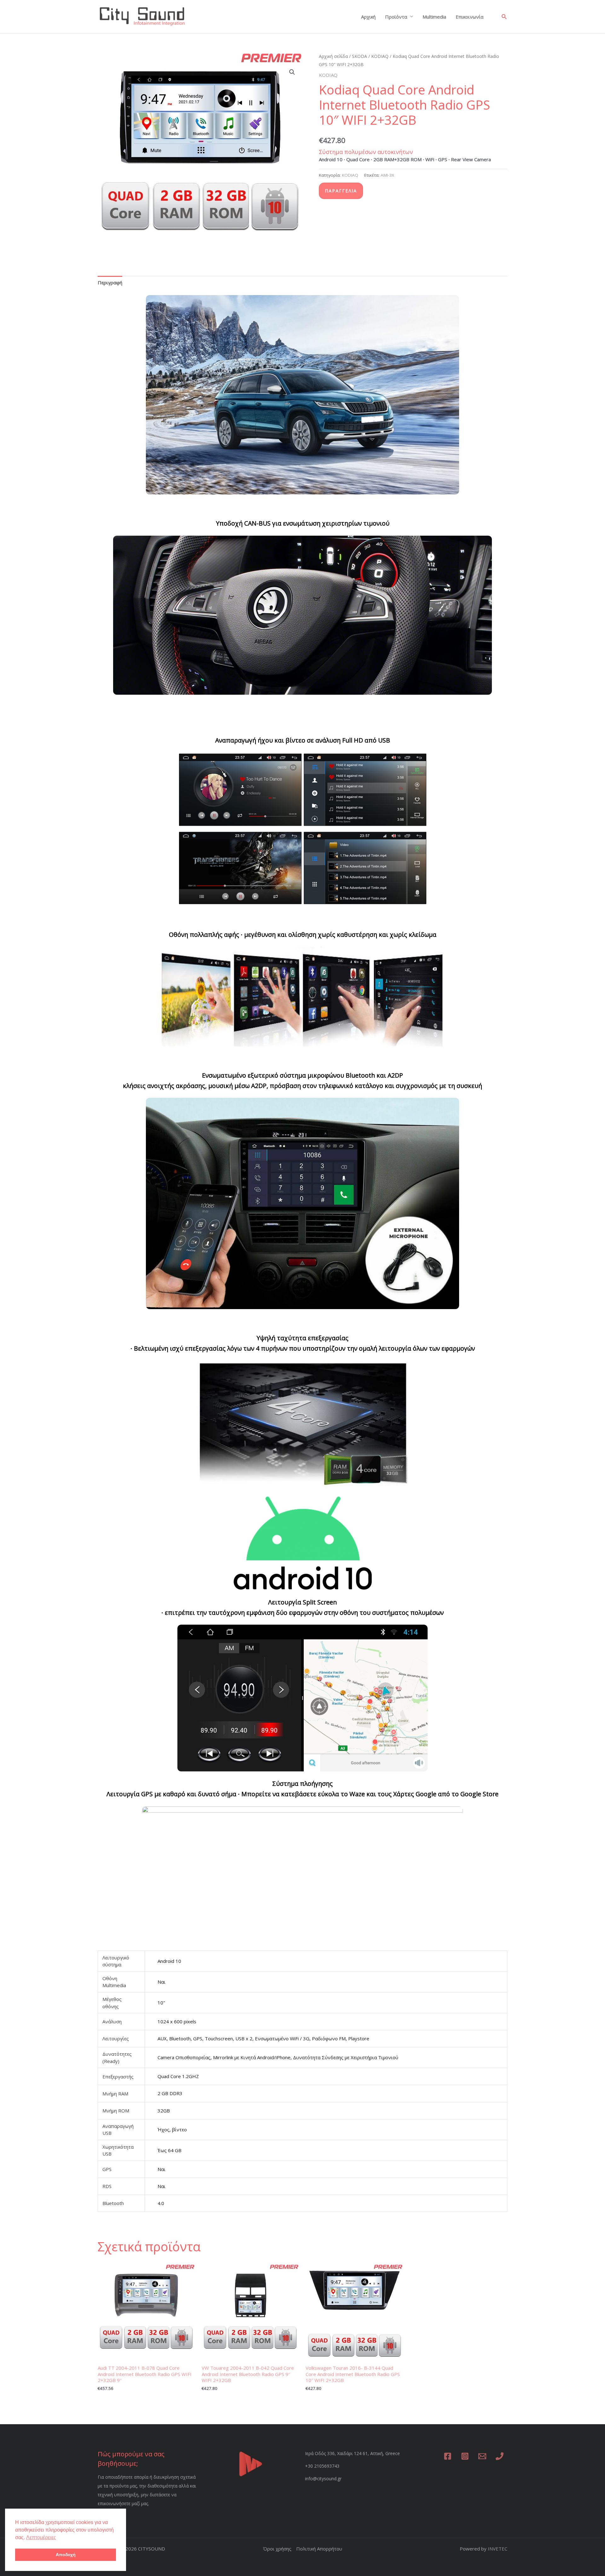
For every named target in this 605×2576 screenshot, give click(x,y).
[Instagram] (465, 2456)
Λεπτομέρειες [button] (41, 2537)
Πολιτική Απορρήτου (319, 2549)
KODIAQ (380, 56)
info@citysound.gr (323, 2479)
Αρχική (368, 17)
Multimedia (434, 17)
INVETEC (498, 2549)
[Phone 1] (500, 2456)
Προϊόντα (396, 17)
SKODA (360, 56)
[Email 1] (482, 2456)
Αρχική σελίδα (333, 56)
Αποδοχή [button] (66, 2555)
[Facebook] (448, 2456)
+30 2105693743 (322, 2466)
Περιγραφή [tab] (110, 282)
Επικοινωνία (470, 17)
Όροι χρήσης (277, 2549)
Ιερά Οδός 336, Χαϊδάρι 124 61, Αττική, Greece (352, 2453)
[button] (504, 17)
